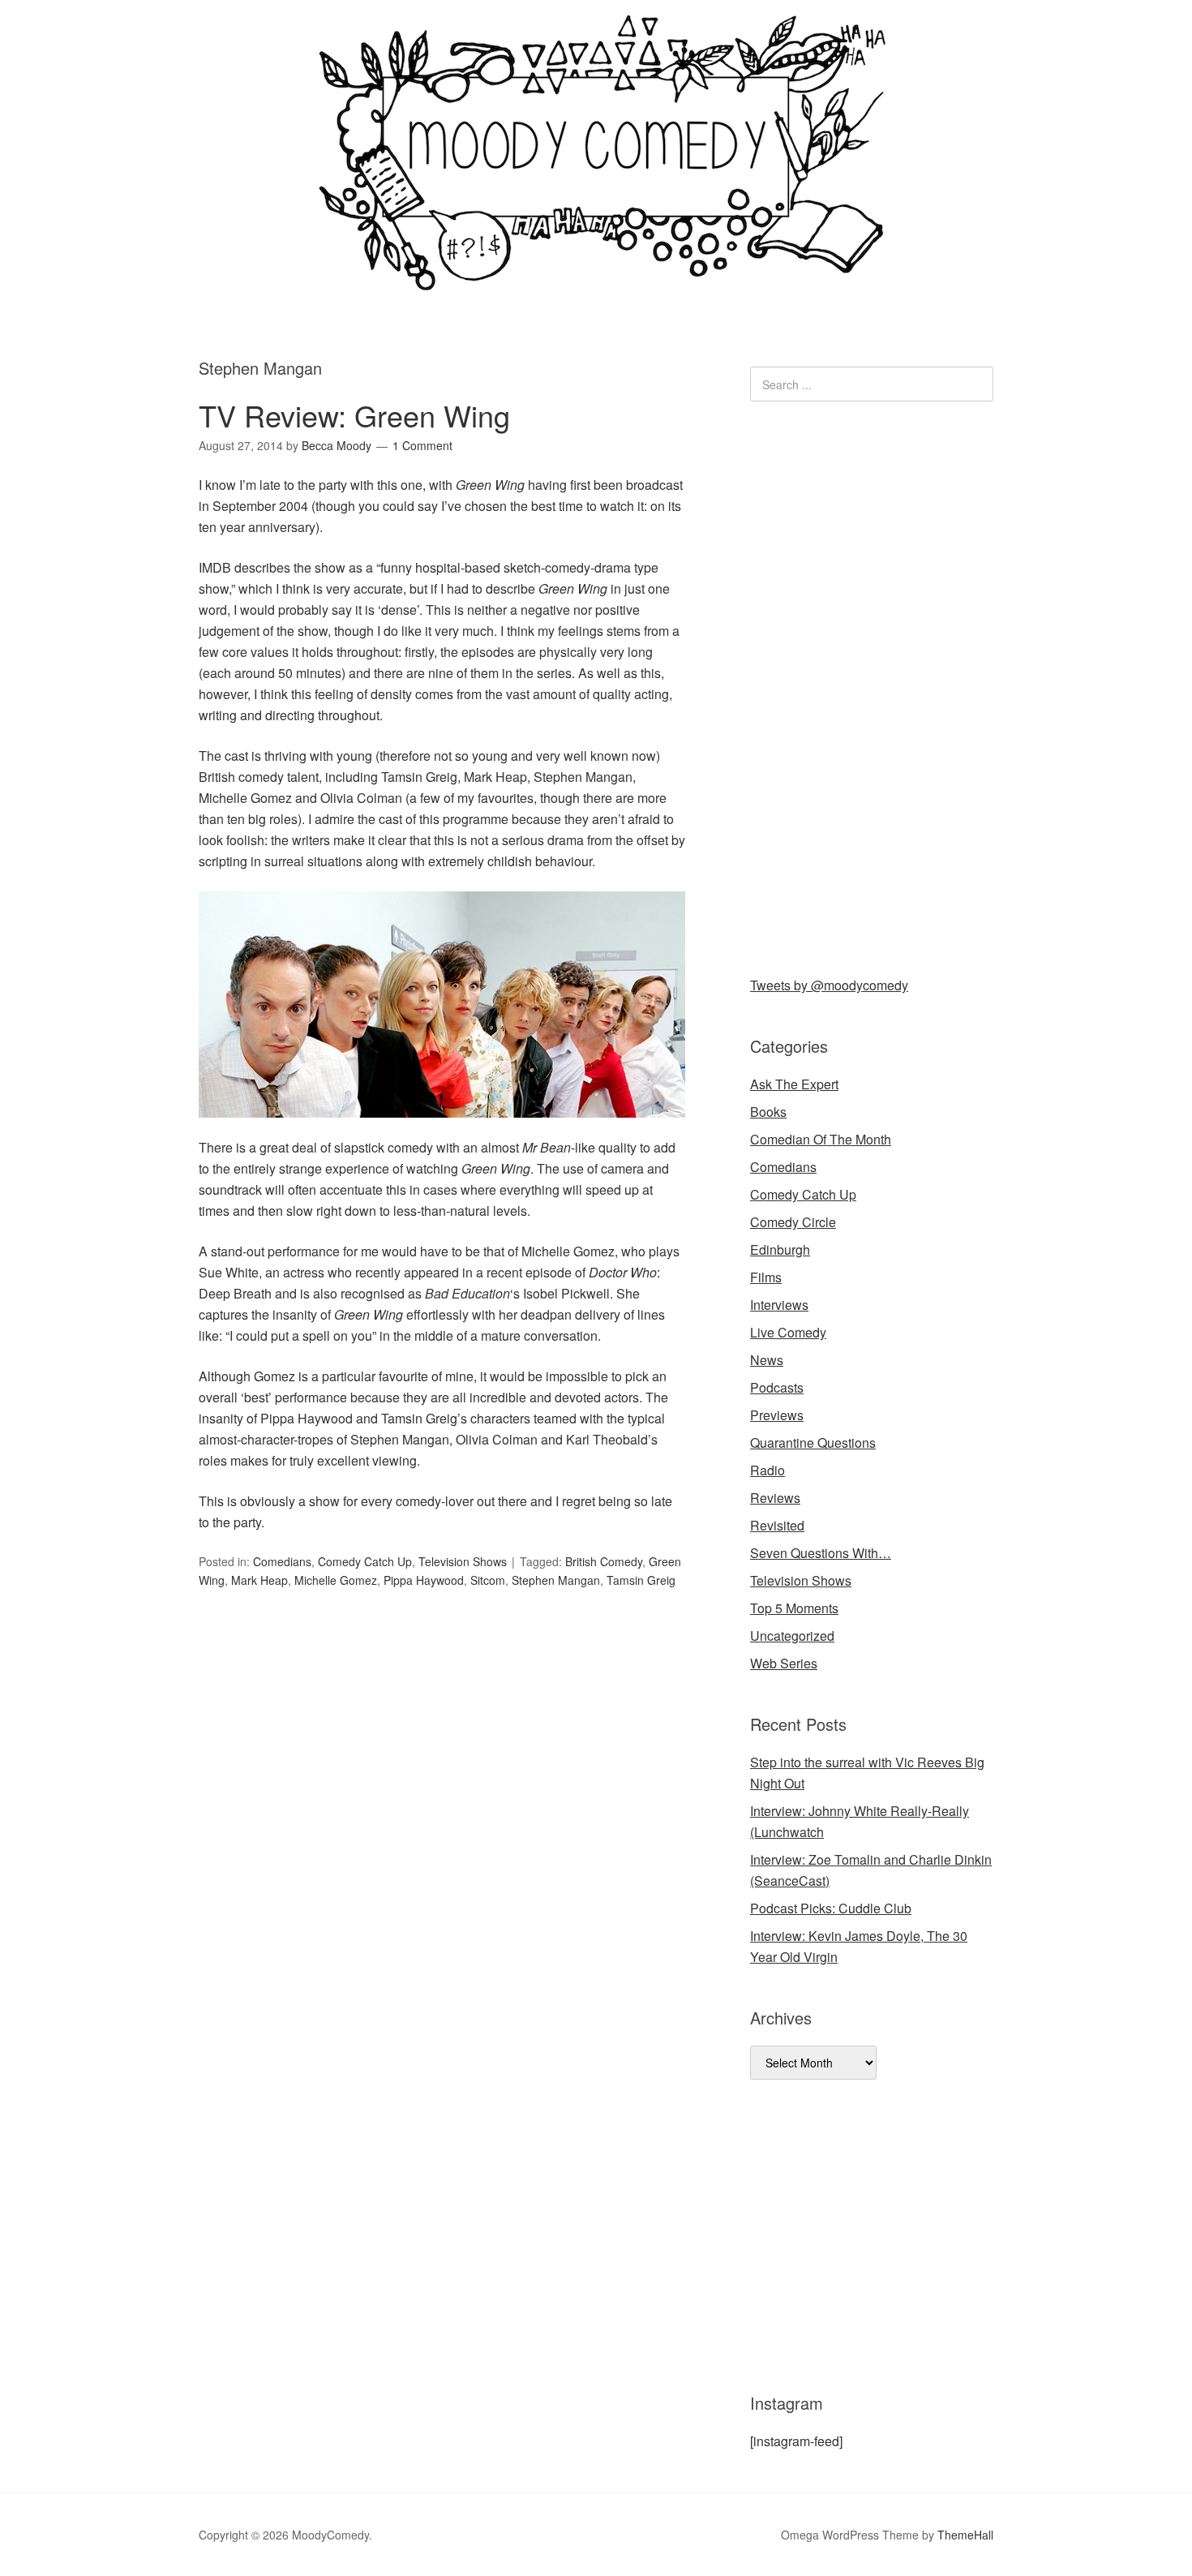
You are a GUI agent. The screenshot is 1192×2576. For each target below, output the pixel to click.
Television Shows (463, 1561)
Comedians (282, 1561)
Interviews (779, 1305)
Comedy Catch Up (365, 1561)
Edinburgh (780, 1249)
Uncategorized (792, 1636)
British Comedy (604, 1561)
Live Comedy (788, 1332)
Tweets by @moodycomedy (829, 985)
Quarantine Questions (813, 1443)
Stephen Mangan (556, 1580)
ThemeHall (965, 2535)
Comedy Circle (793, 1222)
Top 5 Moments (794, 1608)
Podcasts (777, 1387)
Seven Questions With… (821, 1553)
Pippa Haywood (424, 1580)
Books (768, 1112)
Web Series (784, 1663)
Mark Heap (259, 1580)
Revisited (777, 1525)
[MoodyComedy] (596, 278)
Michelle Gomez (336, 1580)
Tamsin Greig (641, 1580)
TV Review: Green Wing (354, 415)
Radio (768, 1470)
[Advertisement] (872, 685)
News (767, 1360)
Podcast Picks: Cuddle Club (831, 1908)
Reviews (775, 1498)
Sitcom (488, 1580)
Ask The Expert (794, 1084)
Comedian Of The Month (821, 1139)
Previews (777, 1415)
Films (766, 1277)
